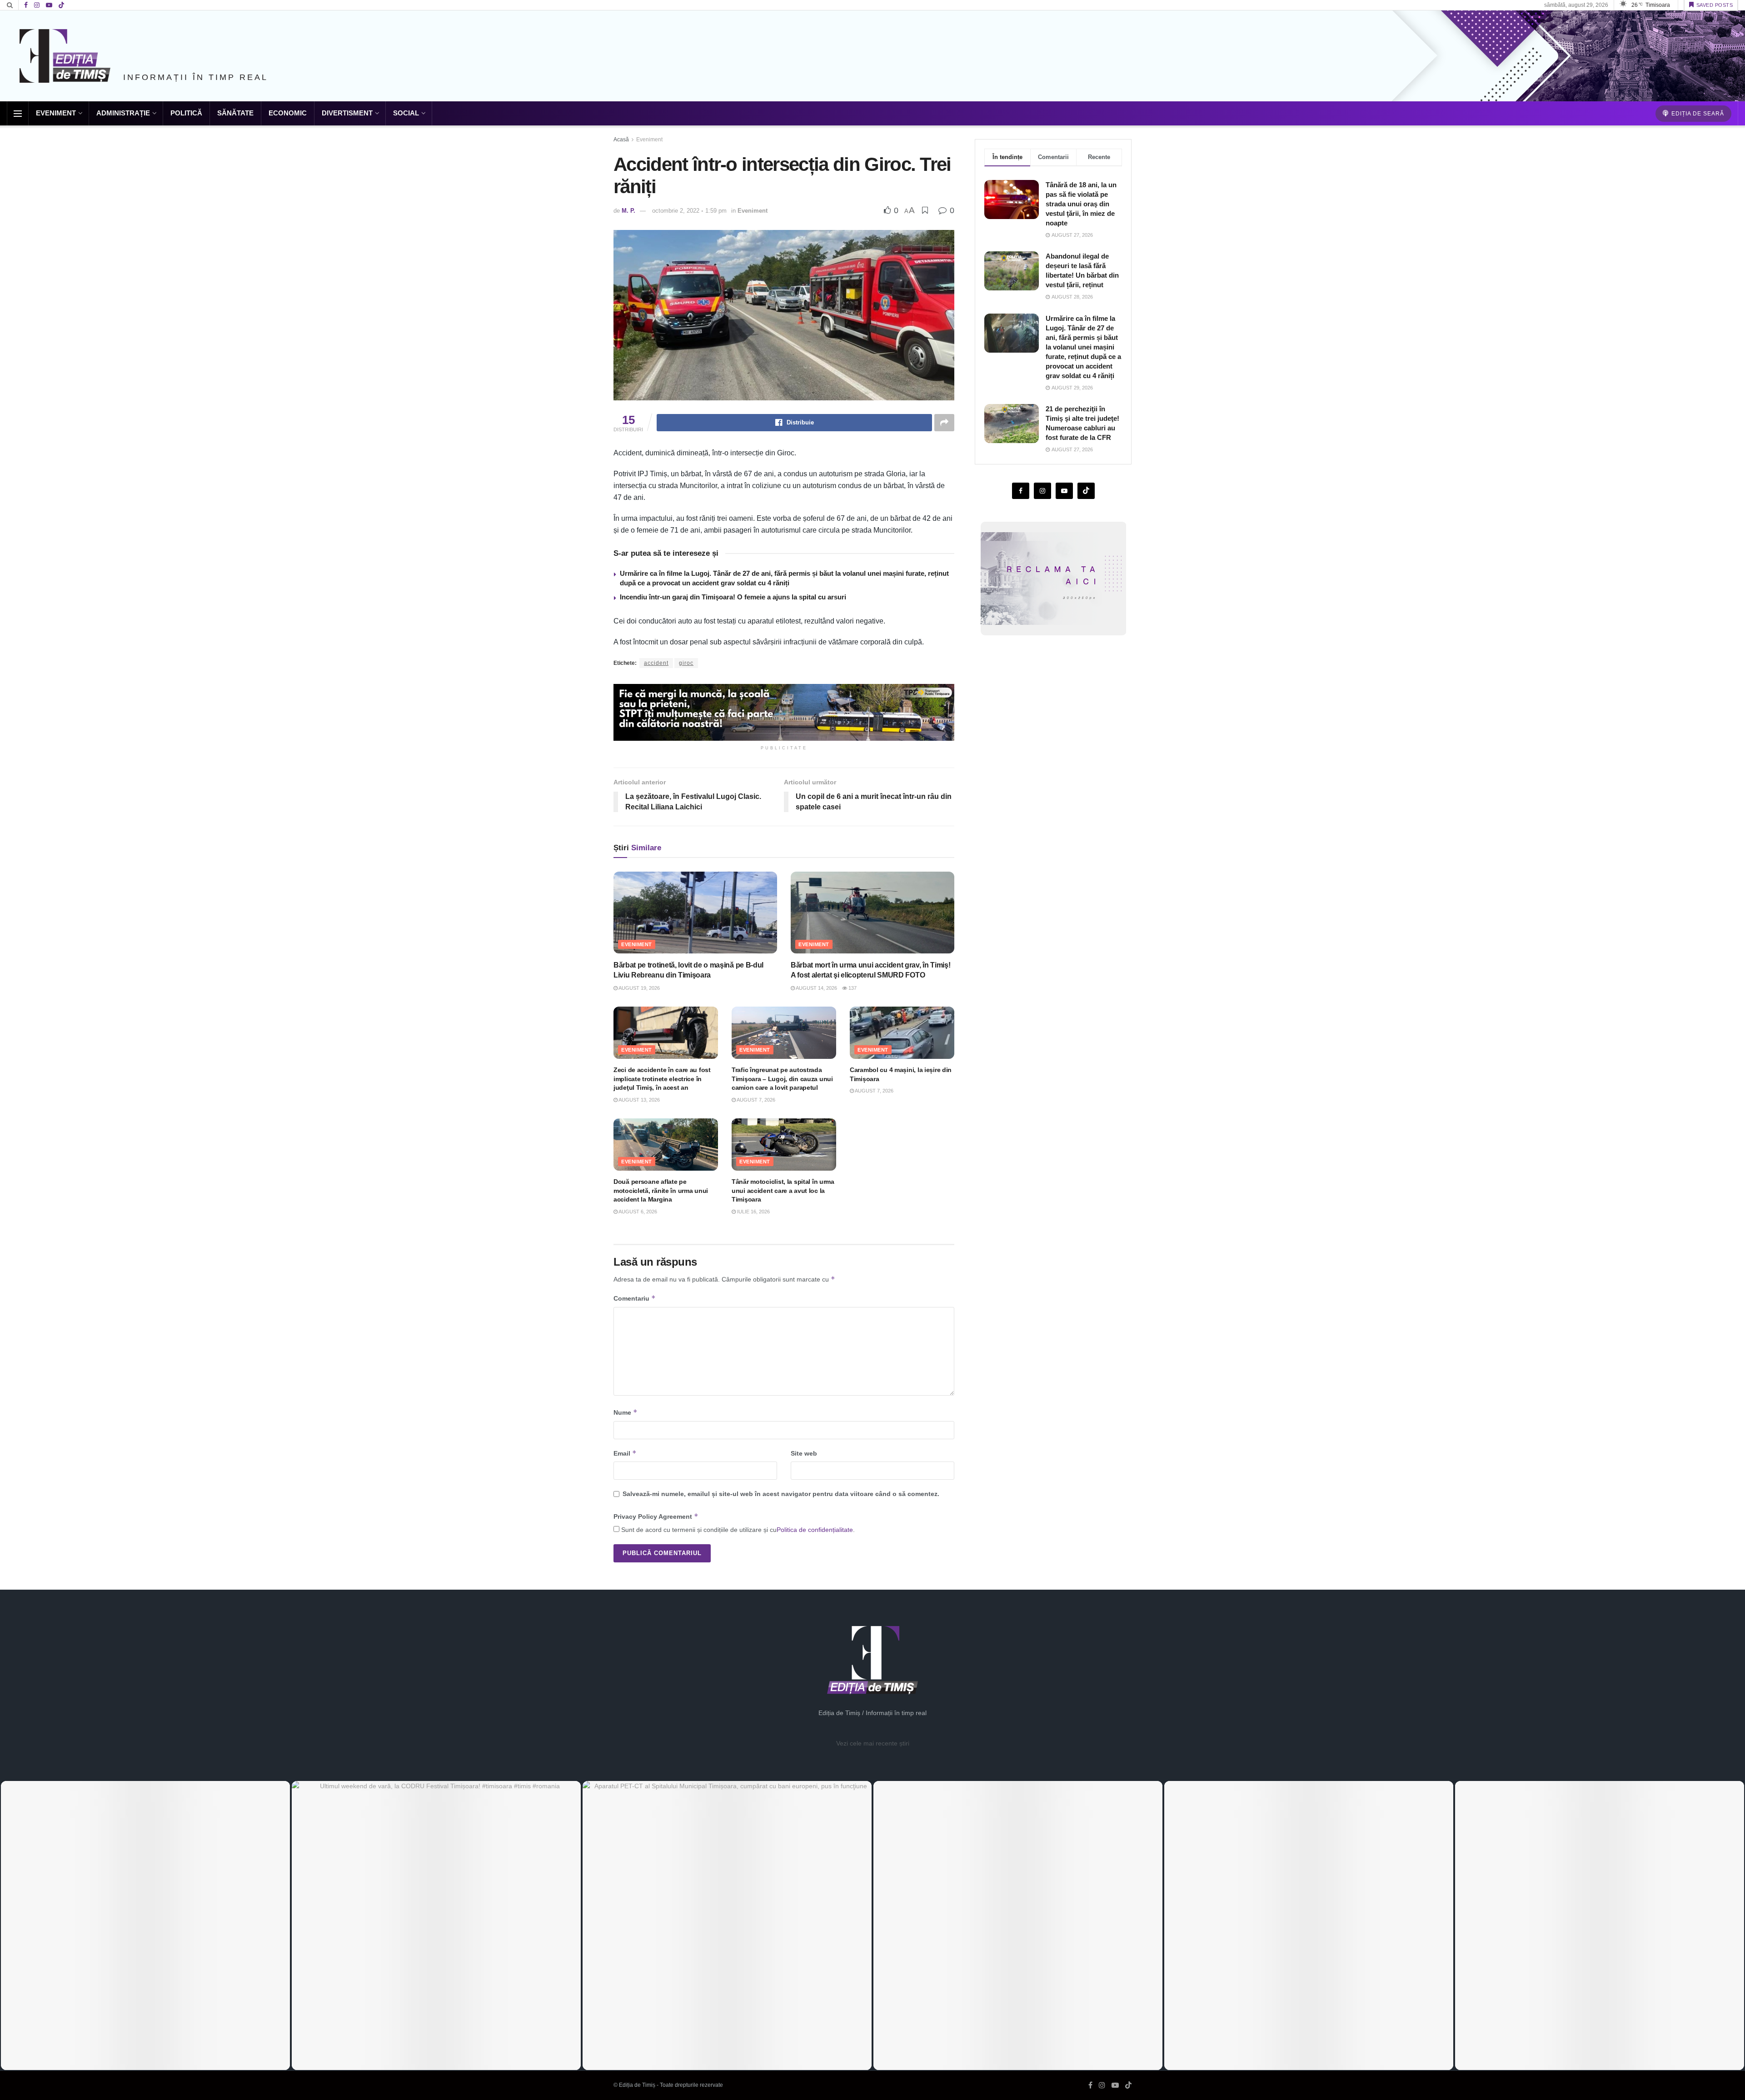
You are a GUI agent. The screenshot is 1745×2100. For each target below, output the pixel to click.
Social (406, 113)
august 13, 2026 (639, 1100)
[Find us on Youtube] (49, 5)
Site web (804, 1453)
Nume (626, 1412)
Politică (186, 113)
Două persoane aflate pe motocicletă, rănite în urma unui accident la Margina (661, 1190)
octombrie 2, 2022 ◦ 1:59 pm (689, 211)
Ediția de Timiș (637, 2085)
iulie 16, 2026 (753, 1212)
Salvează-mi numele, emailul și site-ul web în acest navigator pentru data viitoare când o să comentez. (781, 1494)
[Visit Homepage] (65, 56)
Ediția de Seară (1697, 114)
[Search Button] (10, 5)
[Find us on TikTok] (61, 5)
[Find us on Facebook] (26, 5)
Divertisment (347, 113)
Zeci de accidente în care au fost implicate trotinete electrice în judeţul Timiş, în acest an (662, 1079)
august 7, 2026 (755, 1100)
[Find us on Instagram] (37, 5)
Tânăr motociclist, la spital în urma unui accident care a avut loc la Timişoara (783, 1190)
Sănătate (235, 113)
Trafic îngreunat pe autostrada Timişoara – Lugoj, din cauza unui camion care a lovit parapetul (782, 1079)
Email (625, 1453)
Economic (288, 113)
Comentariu (635, 1298)
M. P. (628, 211)
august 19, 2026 (639, 988)
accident (656, 663)
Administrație (123, 113)
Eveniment (56, 113)
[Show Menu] (18, 114)
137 (852, 988)
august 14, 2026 (816, 988)
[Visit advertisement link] (784, 712)
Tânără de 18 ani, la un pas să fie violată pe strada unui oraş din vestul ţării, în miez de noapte (1081, 204)
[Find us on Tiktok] (1086, 491)
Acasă (621, 140)
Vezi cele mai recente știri (873, 1743)
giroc (686, 663)
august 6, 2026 (637, 1212)
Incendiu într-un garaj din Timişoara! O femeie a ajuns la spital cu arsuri (733, 597)
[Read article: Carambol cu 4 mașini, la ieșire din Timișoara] (902, 1033)
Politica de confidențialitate (815, 1530)
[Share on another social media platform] (944, 423)
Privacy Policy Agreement (656, 1516)
